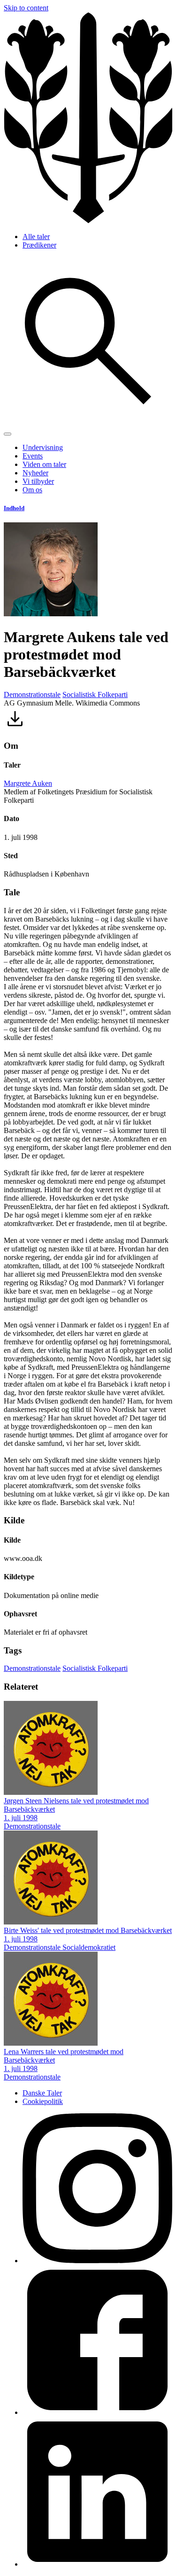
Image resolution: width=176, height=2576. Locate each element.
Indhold (14, 508)
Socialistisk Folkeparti (95, 694)
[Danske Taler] (88, 221)
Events (33, 456)
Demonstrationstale (32, 694)
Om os (32, 490)
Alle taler (36, 237)
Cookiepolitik (43, 2101)
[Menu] (8, 434)
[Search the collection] (88, 423)
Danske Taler (42, 2093)
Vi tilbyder (38, 481)
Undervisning (43, 447)
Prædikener (39, 245)
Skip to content (26, 8)
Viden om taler (44, 464)
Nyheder (35, 473)
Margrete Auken (28, 783)
